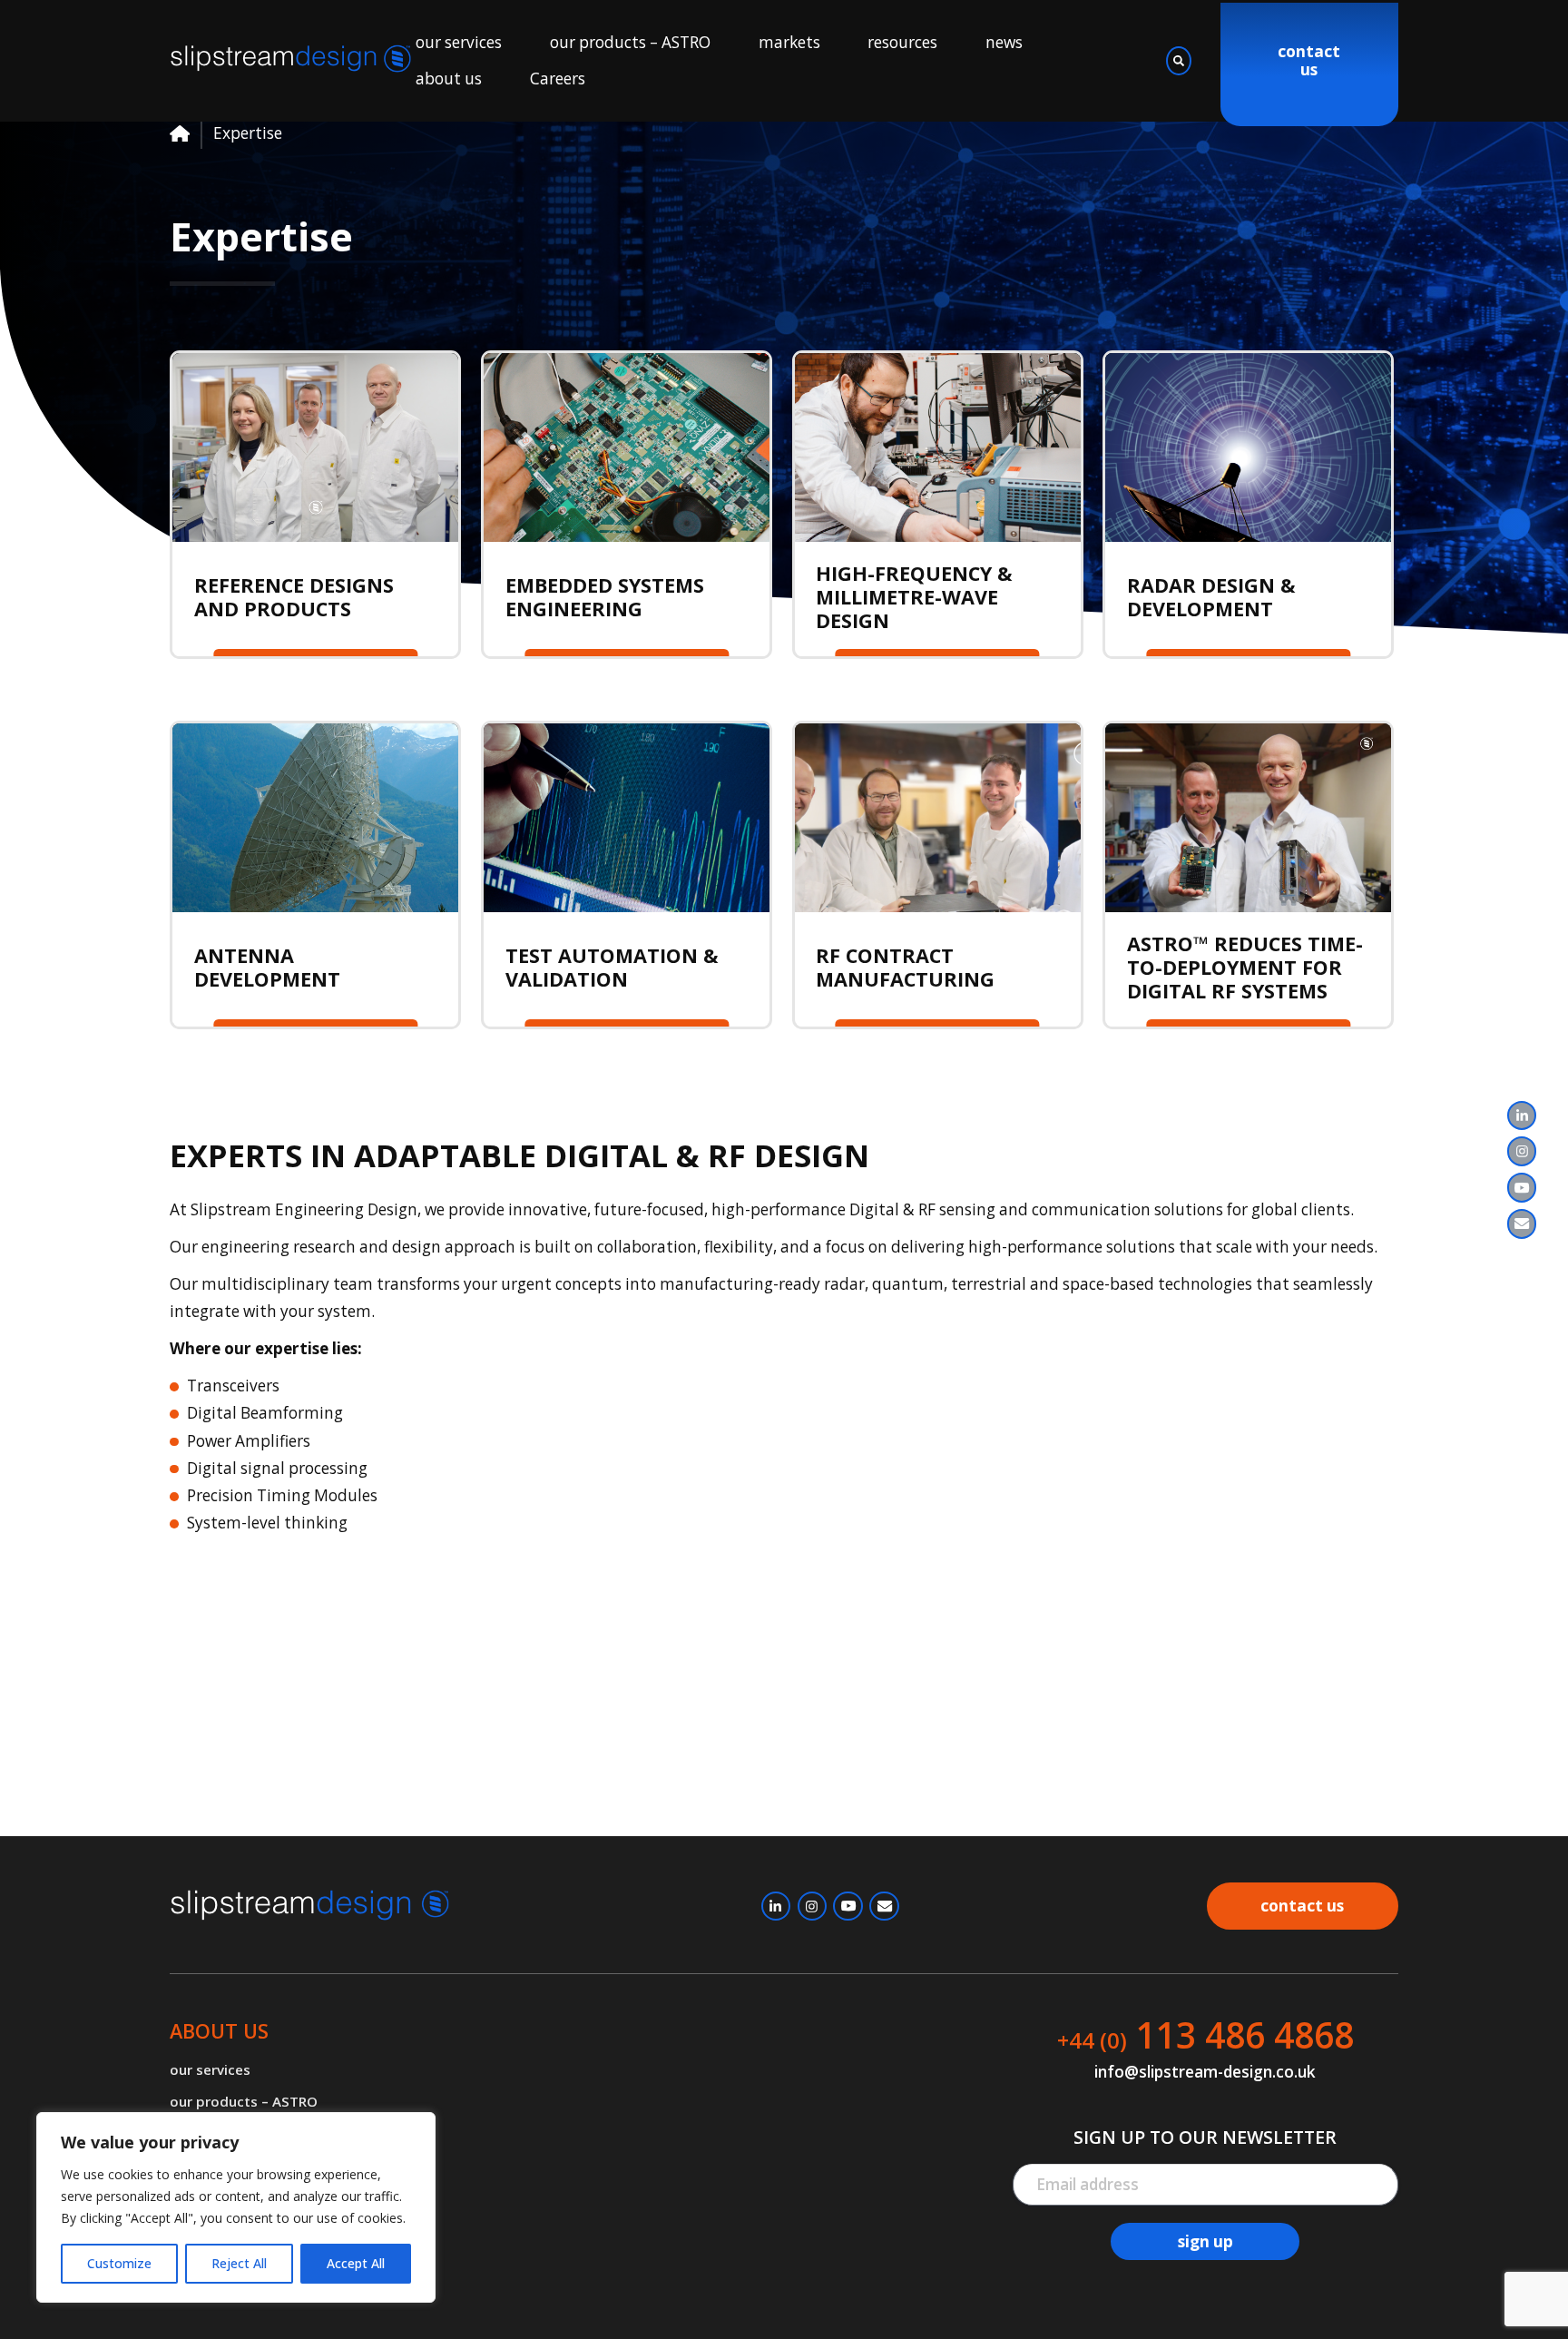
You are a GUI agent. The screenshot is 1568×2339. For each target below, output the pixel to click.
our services (459, 42)
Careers (558, 79)
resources (902, 42)
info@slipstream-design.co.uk (1205, 2073)
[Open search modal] (1179, 61)
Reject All (239, 2263)
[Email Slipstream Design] (1522, 1224)
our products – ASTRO (630, 42)
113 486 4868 (1205, 2035)
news (1004, 42)
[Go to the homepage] (293, 60)
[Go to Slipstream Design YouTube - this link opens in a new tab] (1522, 1187)
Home (180, 133)
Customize (119, 2263)
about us (449, 79)
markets (789, 42)
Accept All (356, 2263)
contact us (1309, 61)
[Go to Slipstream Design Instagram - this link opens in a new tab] (1522, 1151)
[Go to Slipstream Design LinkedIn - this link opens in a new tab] (1522, 1115)
